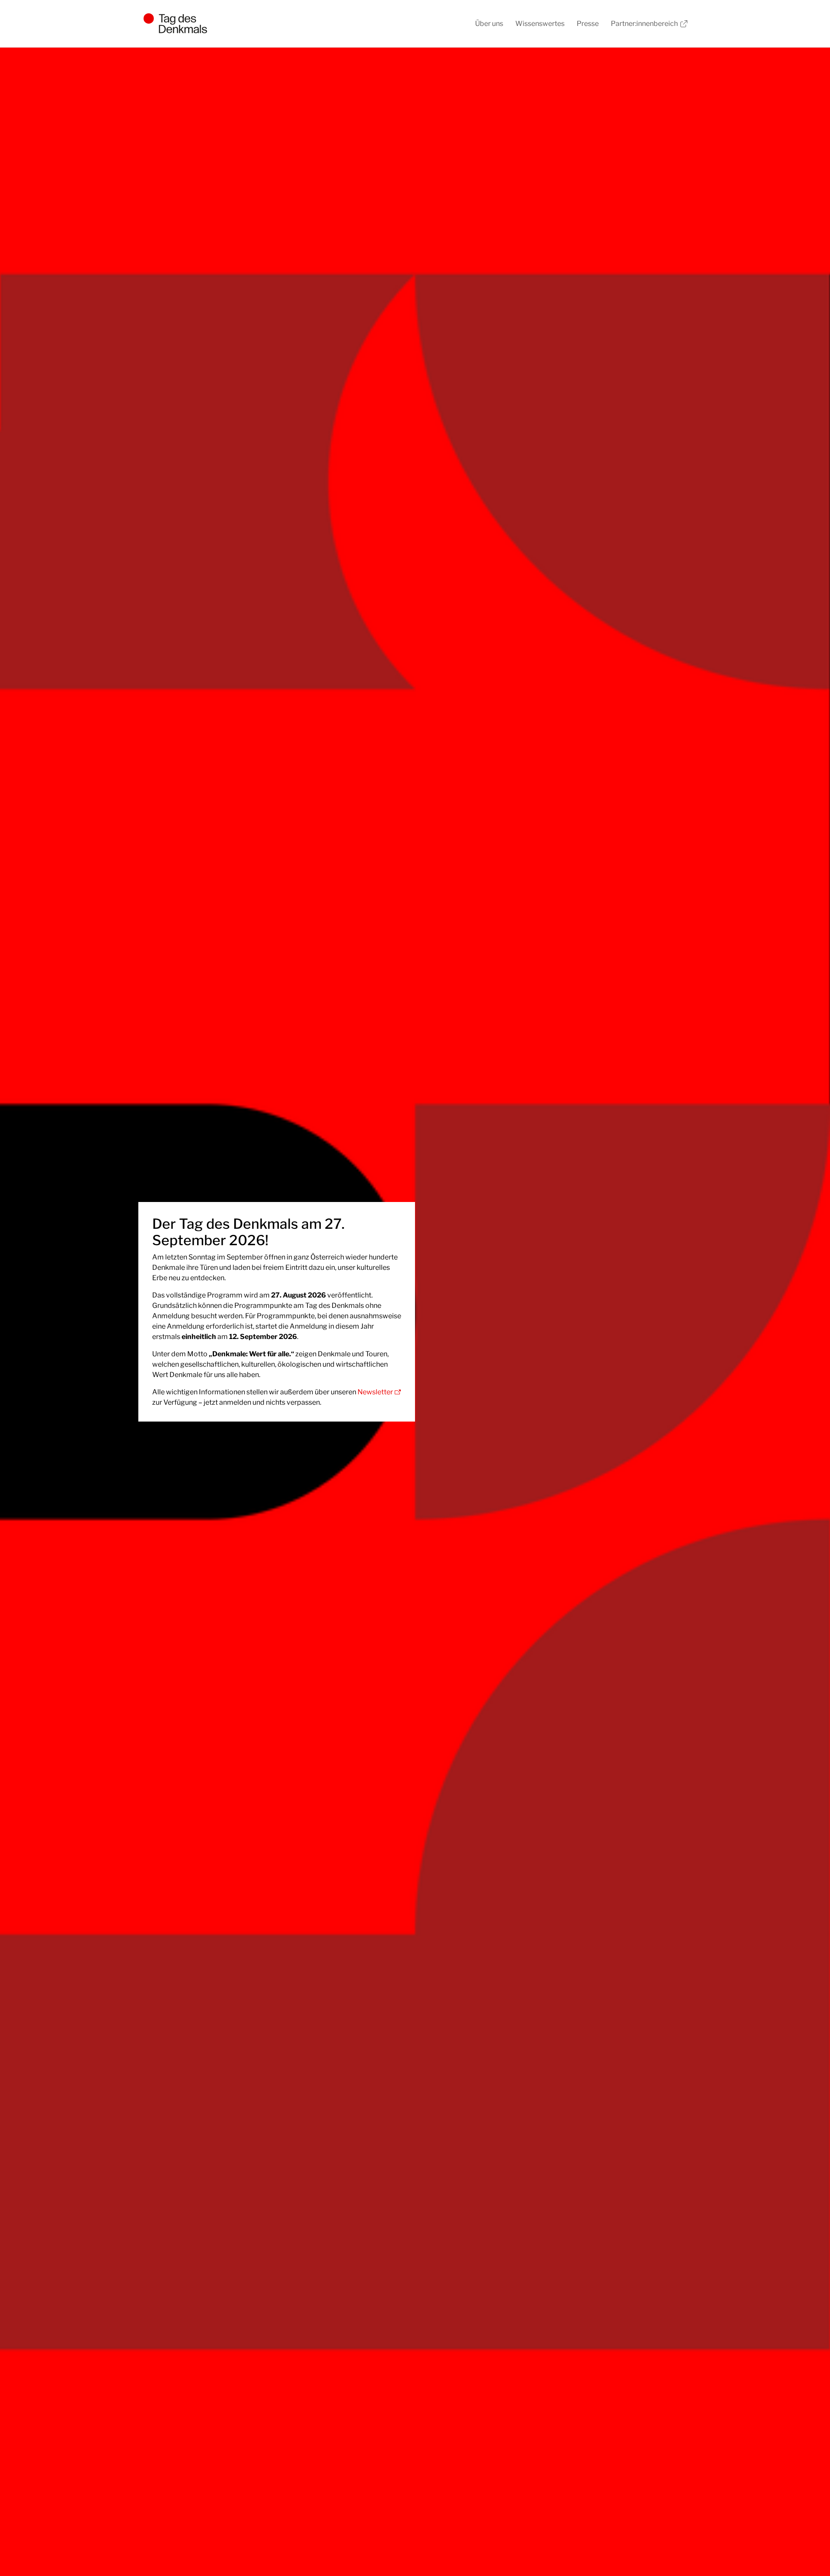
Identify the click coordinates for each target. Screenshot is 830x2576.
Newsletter (375, 1392)
